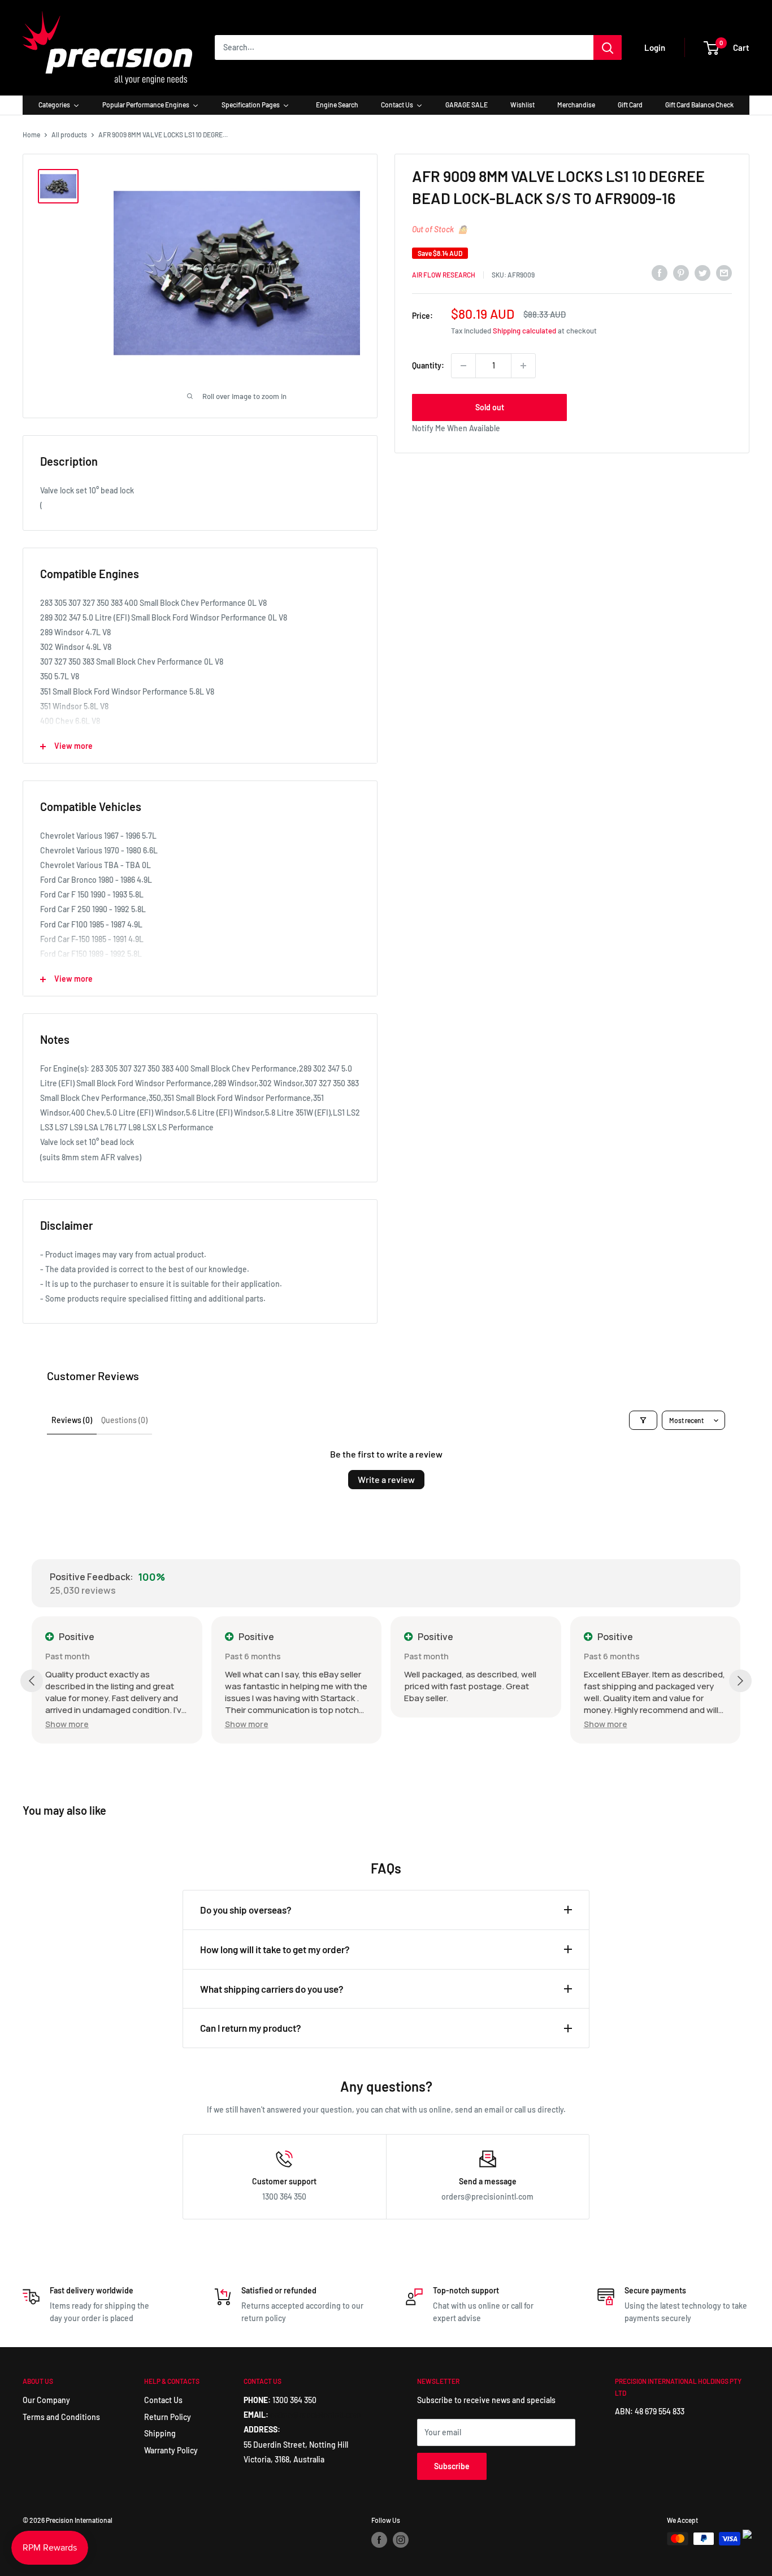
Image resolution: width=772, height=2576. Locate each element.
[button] (67, 1724)
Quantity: (428, 365)
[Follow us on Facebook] (379, 2540)
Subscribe (452, 2466)
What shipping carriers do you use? (272, 1989)
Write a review (386, 1479)
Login (655, 47)
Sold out (490, 407)
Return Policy (168, 2417)
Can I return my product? (251, 2028)
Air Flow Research (444, 275)
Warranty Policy (171, 2450)
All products (69, 135)
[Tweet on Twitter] (702, 273)
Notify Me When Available (456, 428)
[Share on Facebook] (660, 273)
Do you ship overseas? (246, 1910)
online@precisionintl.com (316, 2415)
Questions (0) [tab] (124, 1420)
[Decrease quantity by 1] (463, 366)
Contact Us (163, 2400)
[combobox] (404, 47)
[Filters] (643, 1420)
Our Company (46, 2400)
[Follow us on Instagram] (401, 2540)
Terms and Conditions (61, 2417)
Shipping (160, 2433)
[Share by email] (724, 273)
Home (31, 135)
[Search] (608, 47)
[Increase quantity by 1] (523, 366)
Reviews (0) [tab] (72, 1420)
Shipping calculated (524, 331)
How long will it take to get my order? (275, 1949)
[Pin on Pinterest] (681, 273)
